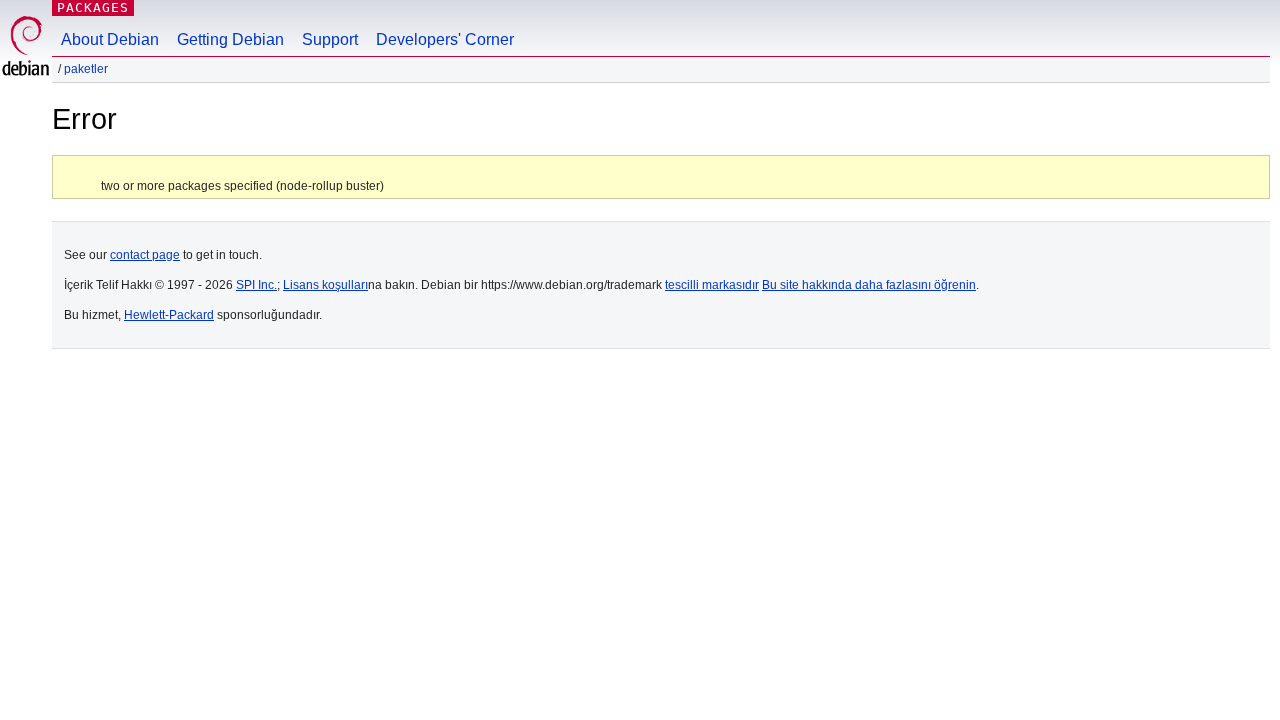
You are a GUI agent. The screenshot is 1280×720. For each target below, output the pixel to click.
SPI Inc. (256, 285)
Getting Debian (230, 39)
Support (330, 39)
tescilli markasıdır (712, 285)
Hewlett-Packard (169, 315)
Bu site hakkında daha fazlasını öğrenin (869, 285)
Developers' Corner (445, 39)
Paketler (86, 69)
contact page (145, 255)
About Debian (110, 39)
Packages (93, 7)
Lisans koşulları (325, 285)
